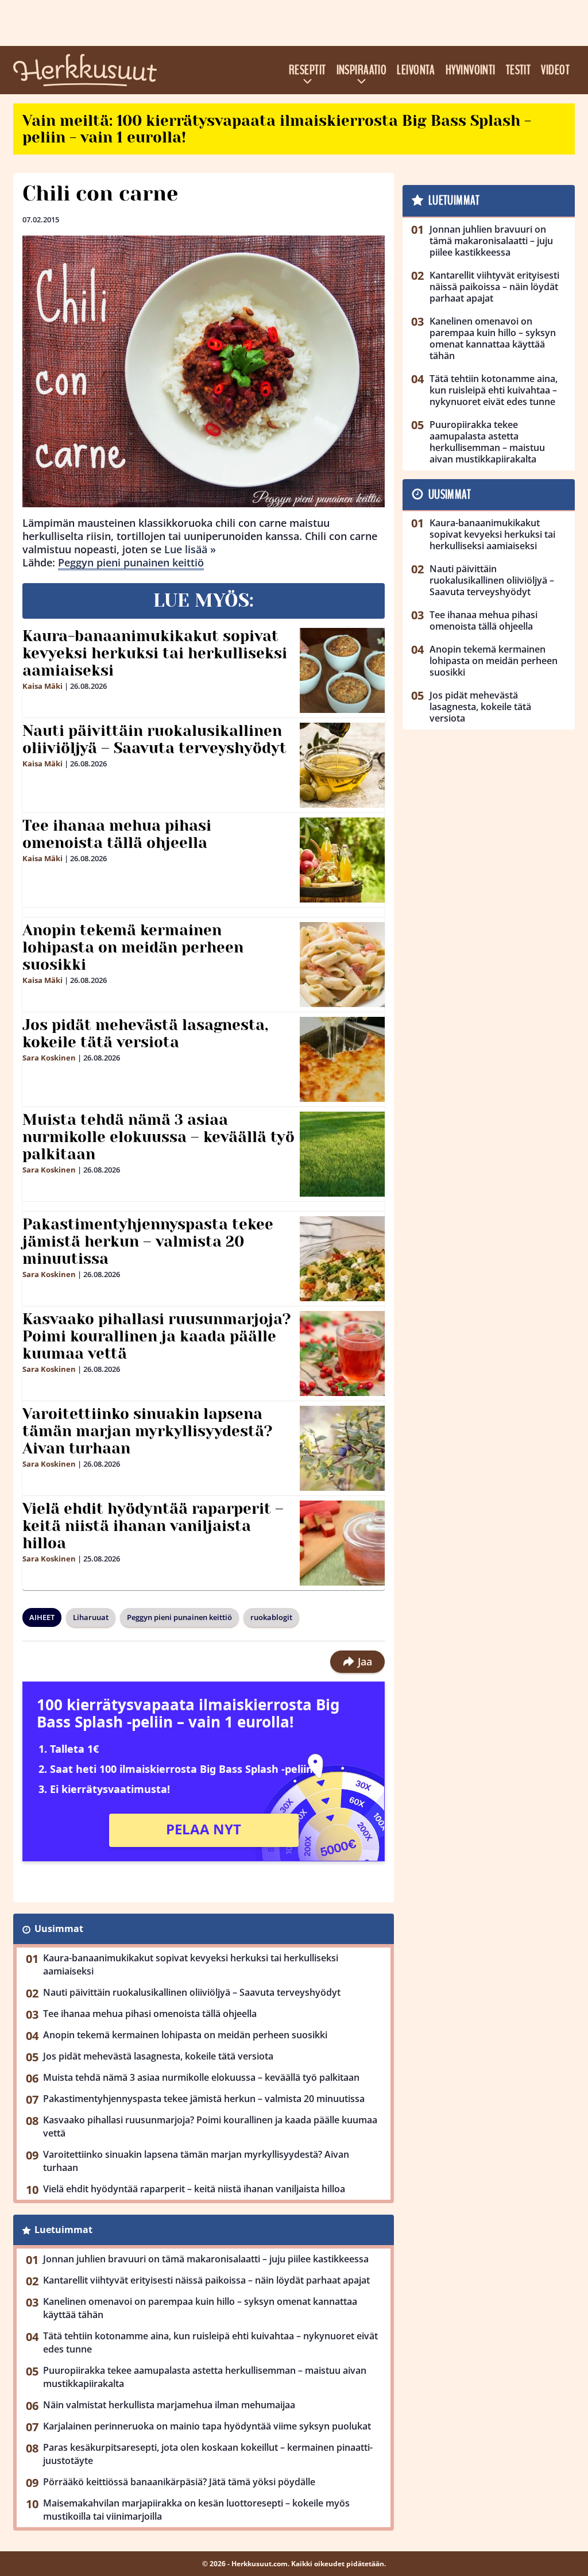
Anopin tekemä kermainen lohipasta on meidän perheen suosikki (133, 947)
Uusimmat (59, 1929)
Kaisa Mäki (42, 686)
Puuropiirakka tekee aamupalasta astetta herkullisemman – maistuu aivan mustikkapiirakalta (205, 2377)
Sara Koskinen (49, 1058)
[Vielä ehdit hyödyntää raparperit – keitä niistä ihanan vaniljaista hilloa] (343, 1543)
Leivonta (416, 70)
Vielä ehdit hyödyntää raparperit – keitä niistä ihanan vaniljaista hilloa (153, 1526)
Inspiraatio (362, 70)
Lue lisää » (190, 549)
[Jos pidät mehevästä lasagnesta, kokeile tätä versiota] (343, 1059)
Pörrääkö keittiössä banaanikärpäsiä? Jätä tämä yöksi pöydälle (179, 2482)
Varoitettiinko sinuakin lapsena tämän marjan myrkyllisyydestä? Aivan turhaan (148, 1431)
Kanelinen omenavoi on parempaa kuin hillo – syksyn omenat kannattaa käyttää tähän (200, 2308)
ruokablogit (271, 1617)
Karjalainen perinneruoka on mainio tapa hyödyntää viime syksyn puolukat (207, 2426)
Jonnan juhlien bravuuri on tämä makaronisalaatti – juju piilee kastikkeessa (206, 2259)
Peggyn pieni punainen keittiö (131, 562)
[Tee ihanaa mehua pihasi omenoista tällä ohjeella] (342, 860)
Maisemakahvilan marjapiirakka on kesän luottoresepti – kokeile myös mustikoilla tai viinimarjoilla (196, 2510)
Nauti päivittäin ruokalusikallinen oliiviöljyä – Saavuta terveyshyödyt (154, 739)
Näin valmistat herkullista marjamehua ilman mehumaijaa (169, 2405)
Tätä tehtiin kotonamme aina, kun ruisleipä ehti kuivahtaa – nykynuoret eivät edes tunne (210, 2342)
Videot (555, 70)
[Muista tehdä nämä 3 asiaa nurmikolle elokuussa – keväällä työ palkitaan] (343, 1154)
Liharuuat (91, 1617)
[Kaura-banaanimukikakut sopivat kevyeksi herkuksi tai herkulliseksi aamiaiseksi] (343, 670)
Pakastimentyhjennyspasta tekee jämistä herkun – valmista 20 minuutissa (148, 1241)
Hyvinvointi (471, 70)
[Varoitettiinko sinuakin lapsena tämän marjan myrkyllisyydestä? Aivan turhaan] (343, 1448)
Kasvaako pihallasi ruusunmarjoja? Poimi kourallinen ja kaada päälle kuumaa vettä (157, 1336)
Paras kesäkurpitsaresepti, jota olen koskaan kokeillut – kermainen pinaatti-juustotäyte (208, 2454)
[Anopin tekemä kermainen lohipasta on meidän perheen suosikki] (343, 965)
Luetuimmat (63, 2230)
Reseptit (307, 70)
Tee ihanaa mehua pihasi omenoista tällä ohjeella (117, 834)
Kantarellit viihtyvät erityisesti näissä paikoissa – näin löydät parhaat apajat (206, 2280)
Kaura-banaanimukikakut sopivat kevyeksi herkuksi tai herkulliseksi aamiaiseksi (155, 653)
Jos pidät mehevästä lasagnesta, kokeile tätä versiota (145, 1034)
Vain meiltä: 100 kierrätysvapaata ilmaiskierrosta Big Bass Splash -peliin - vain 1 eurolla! (277, 129)
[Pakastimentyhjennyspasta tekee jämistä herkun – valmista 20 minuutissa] (343, 1259)
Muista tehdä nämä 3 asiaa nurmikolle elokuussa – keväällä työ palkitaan (158, 1137)
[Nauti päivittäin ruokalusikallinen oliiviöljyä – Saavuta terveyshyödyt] (342, 765)
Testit (519, 70)
